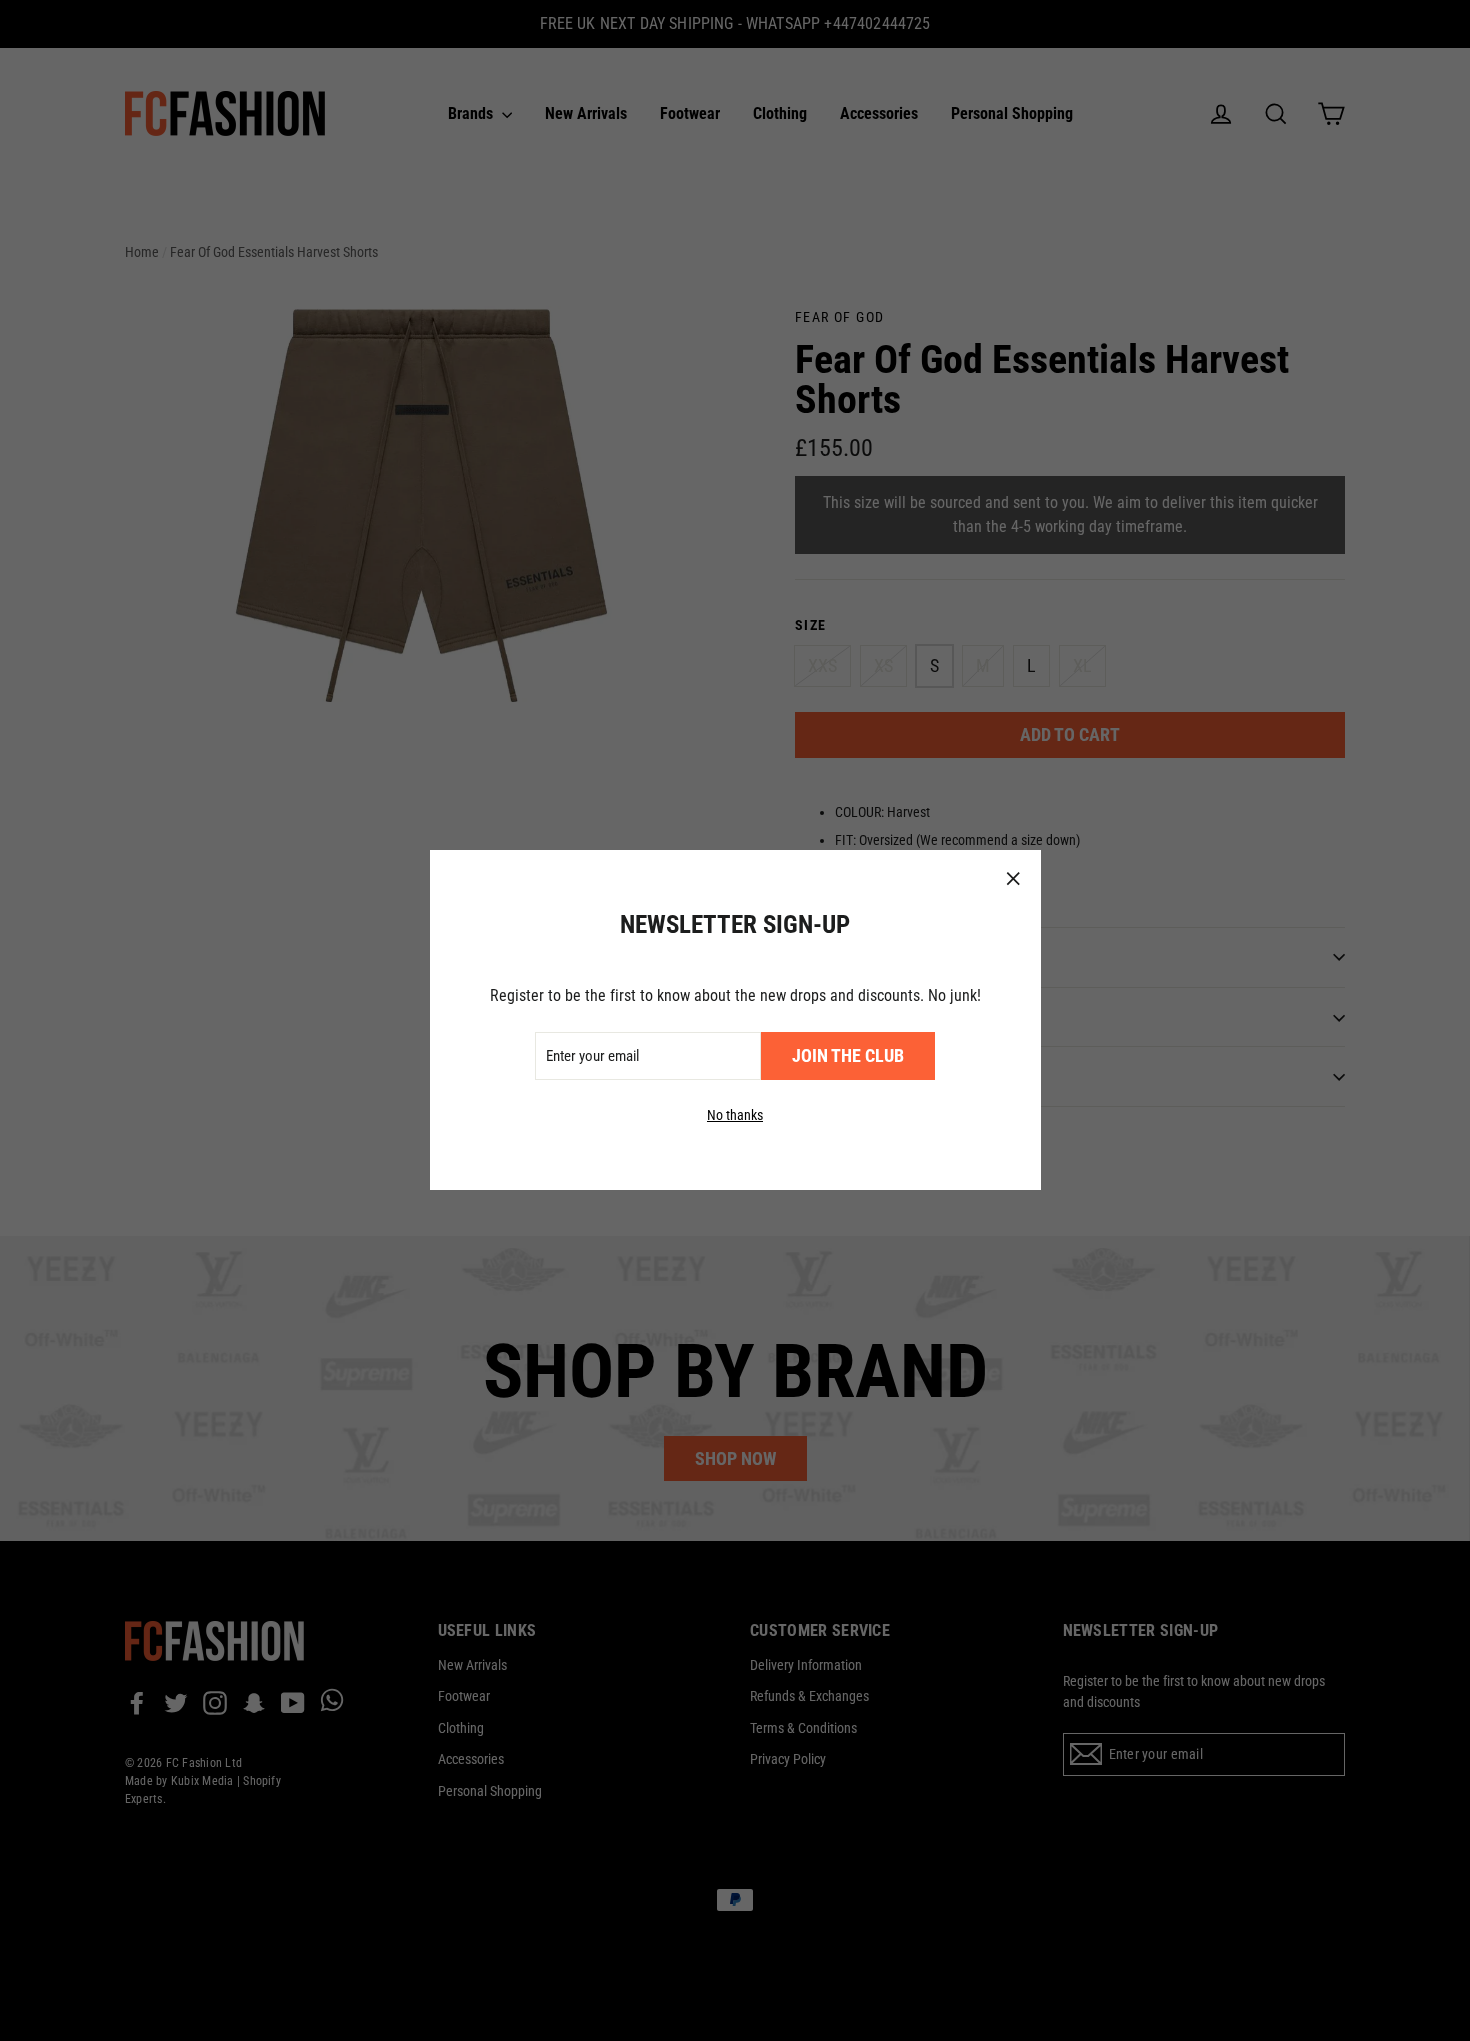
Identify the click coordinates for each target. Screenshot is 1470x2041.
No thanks (735, 1116)
